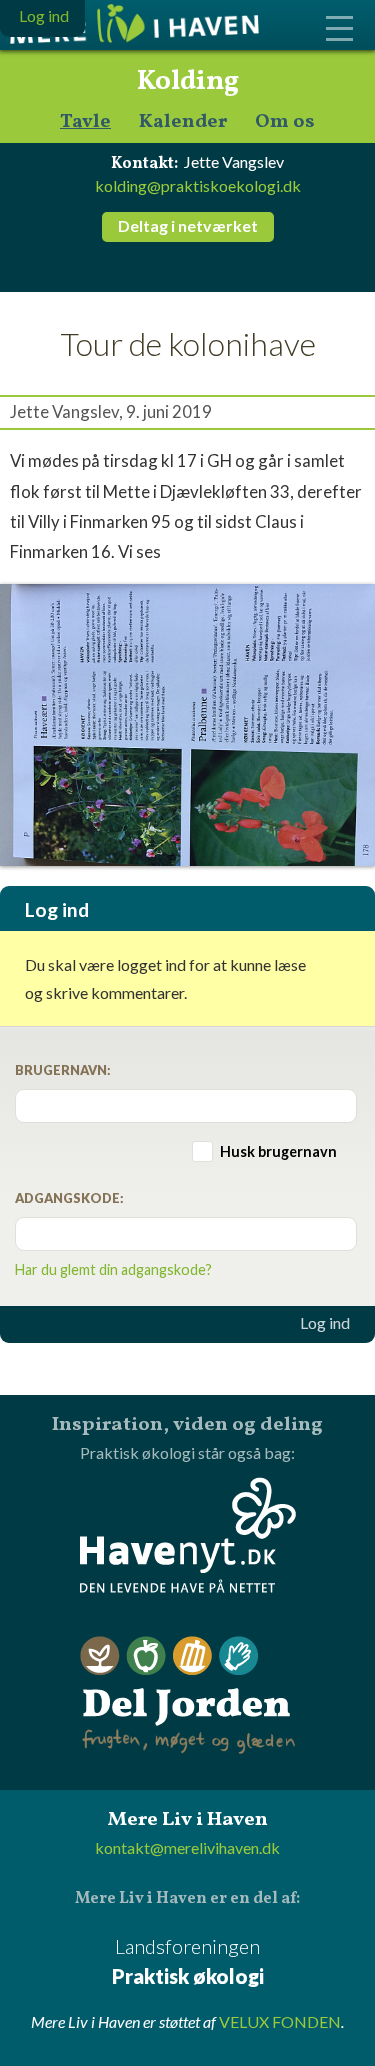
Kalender (183, 122)
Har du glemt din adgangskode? (113, 1269)
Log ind (325, 1323)
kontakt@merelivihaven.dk (187, 1847)
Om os (285, 122)
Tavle (85, 122)
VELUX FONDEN (280, 2021)
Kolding (188, 82)
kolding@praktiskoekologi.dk (198, 185)
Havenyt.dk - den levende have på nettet (188, 1535)
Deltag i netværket (188, 225)
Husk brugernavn (278, 1151)
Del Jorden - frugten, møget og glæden (188, 1695)
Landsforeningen (188, 1961)
